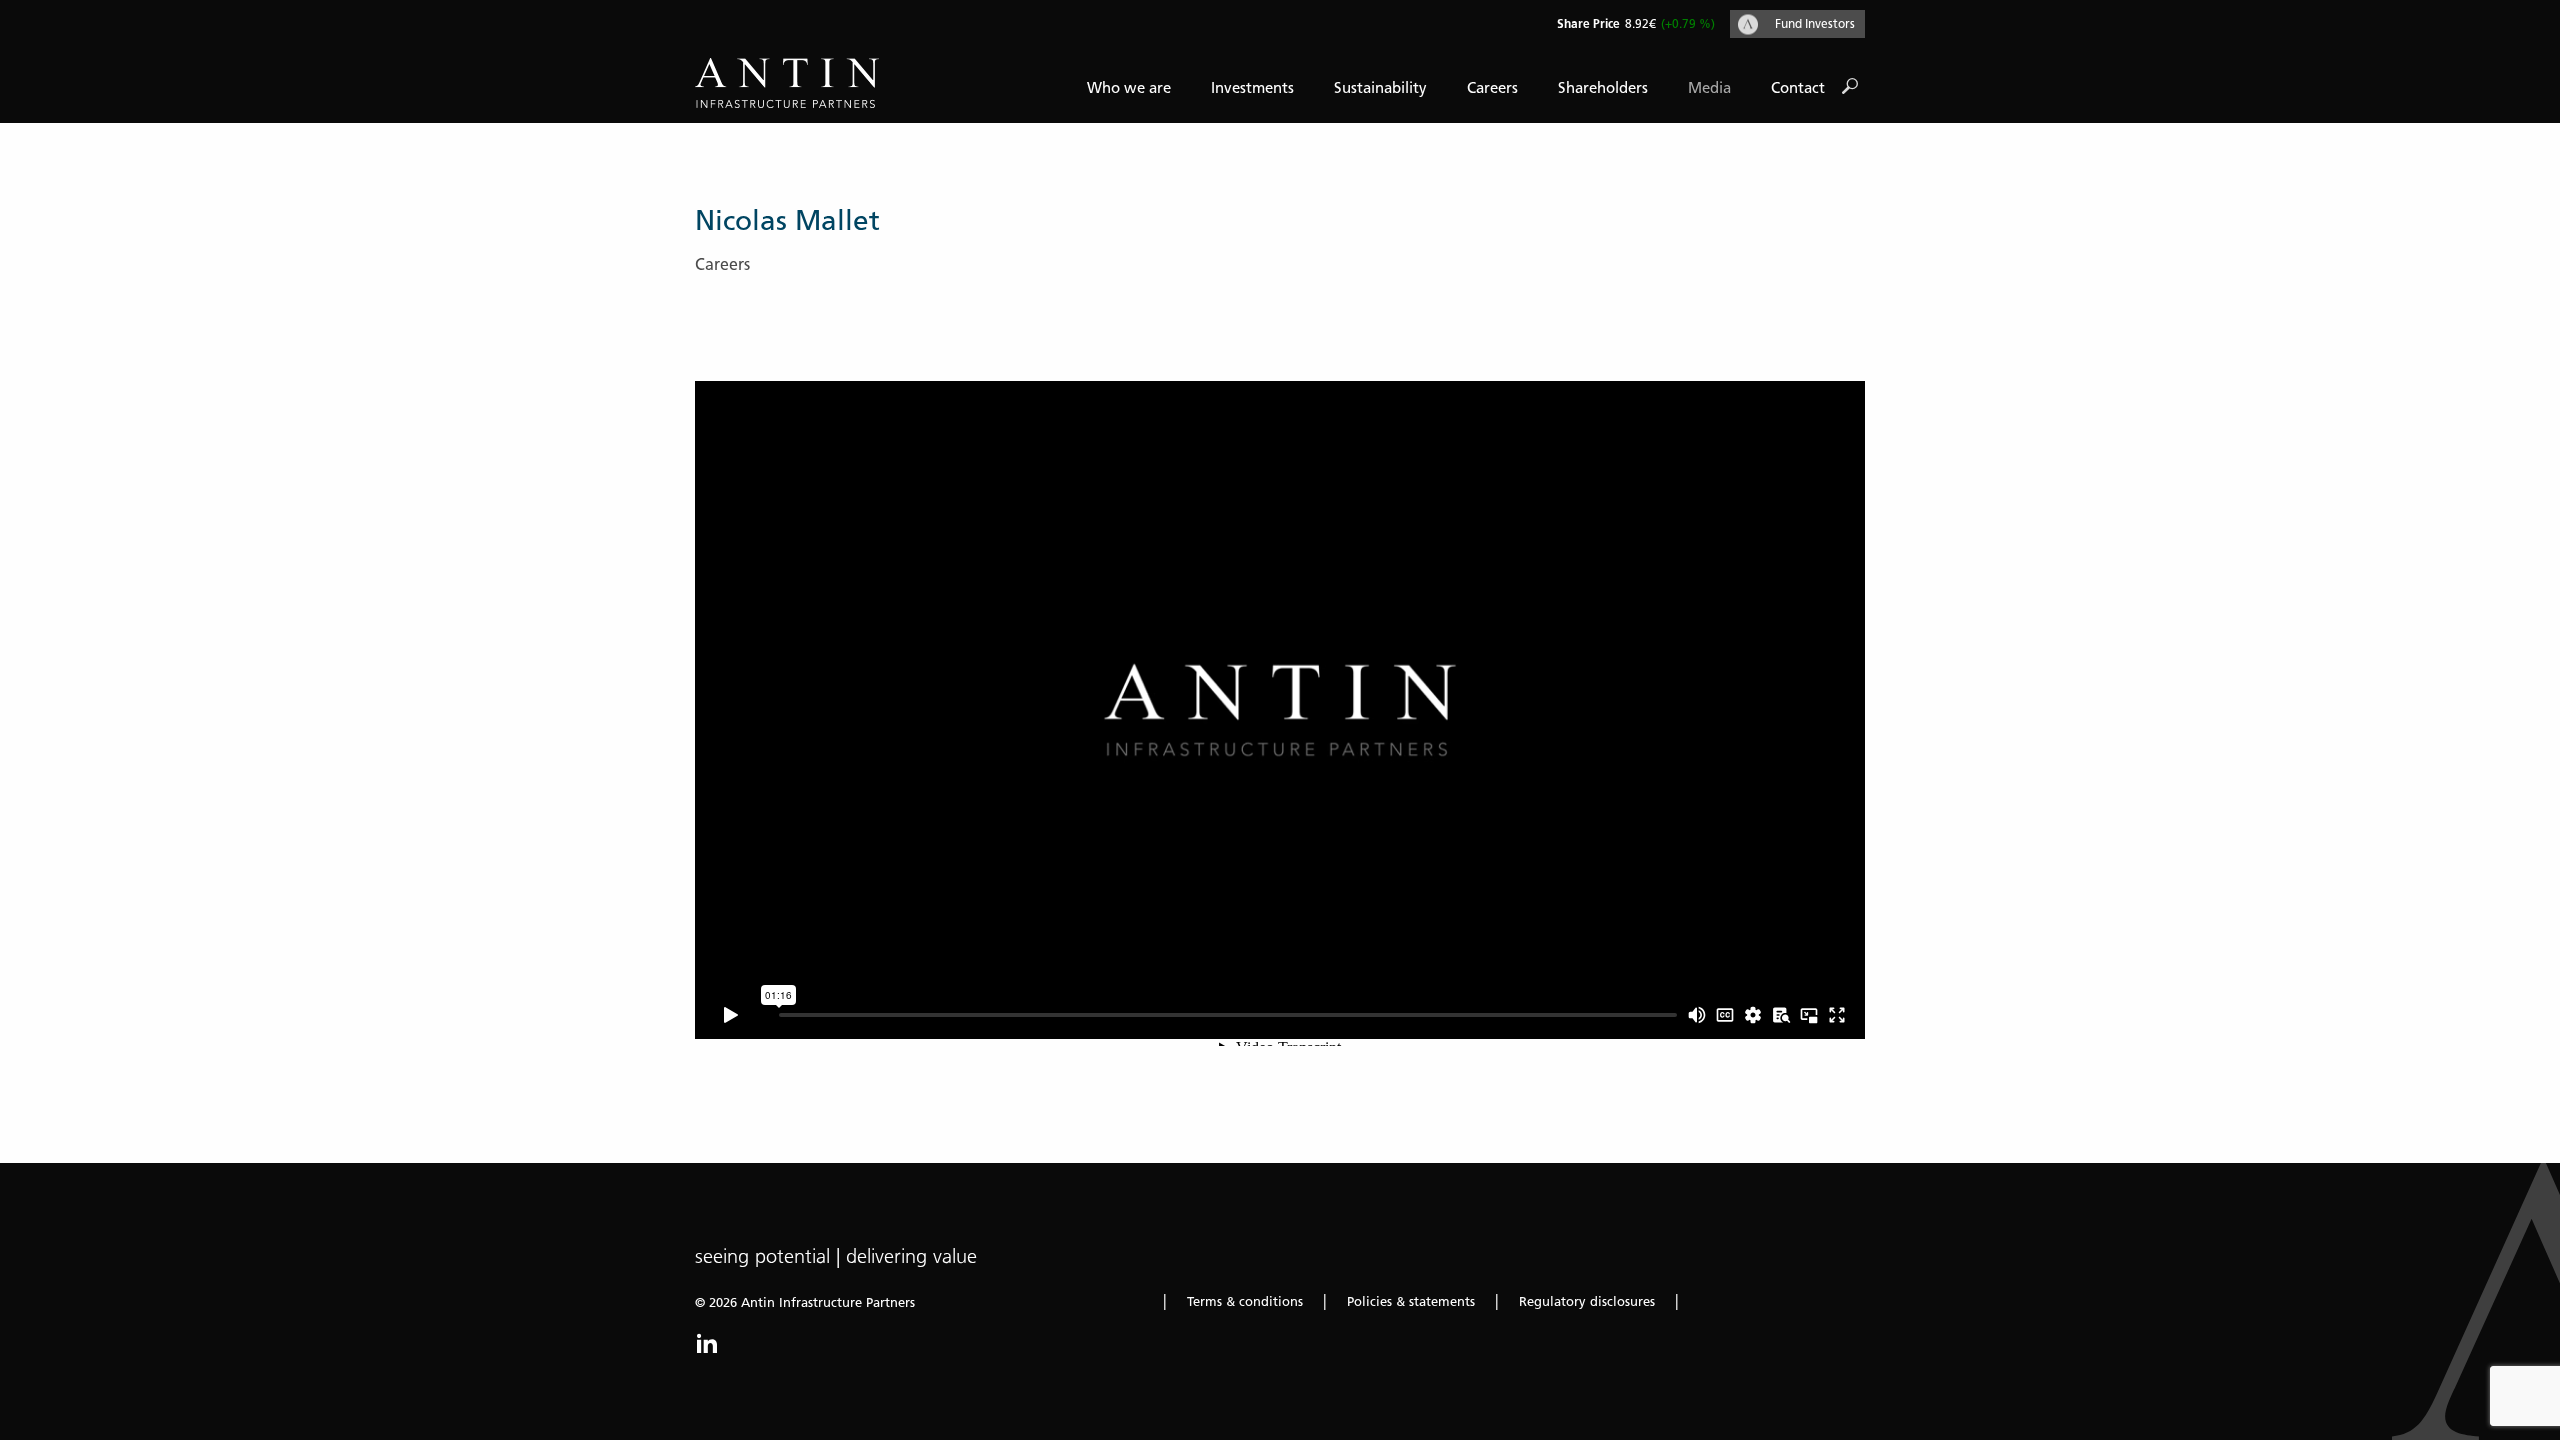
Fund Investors (1815, 23)
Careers (1492, 88)
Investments (1252, 88)
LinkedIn (707, 1343)
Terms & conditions (1245, 1301)
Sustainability (1380, 88)
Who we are (1129, 88)
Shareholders (1603, 88)
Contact (1798, 88)
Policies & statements (1411, 1301)
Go (1850, 87)
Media (1709, 88)
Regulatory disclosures (1587, 1301)
